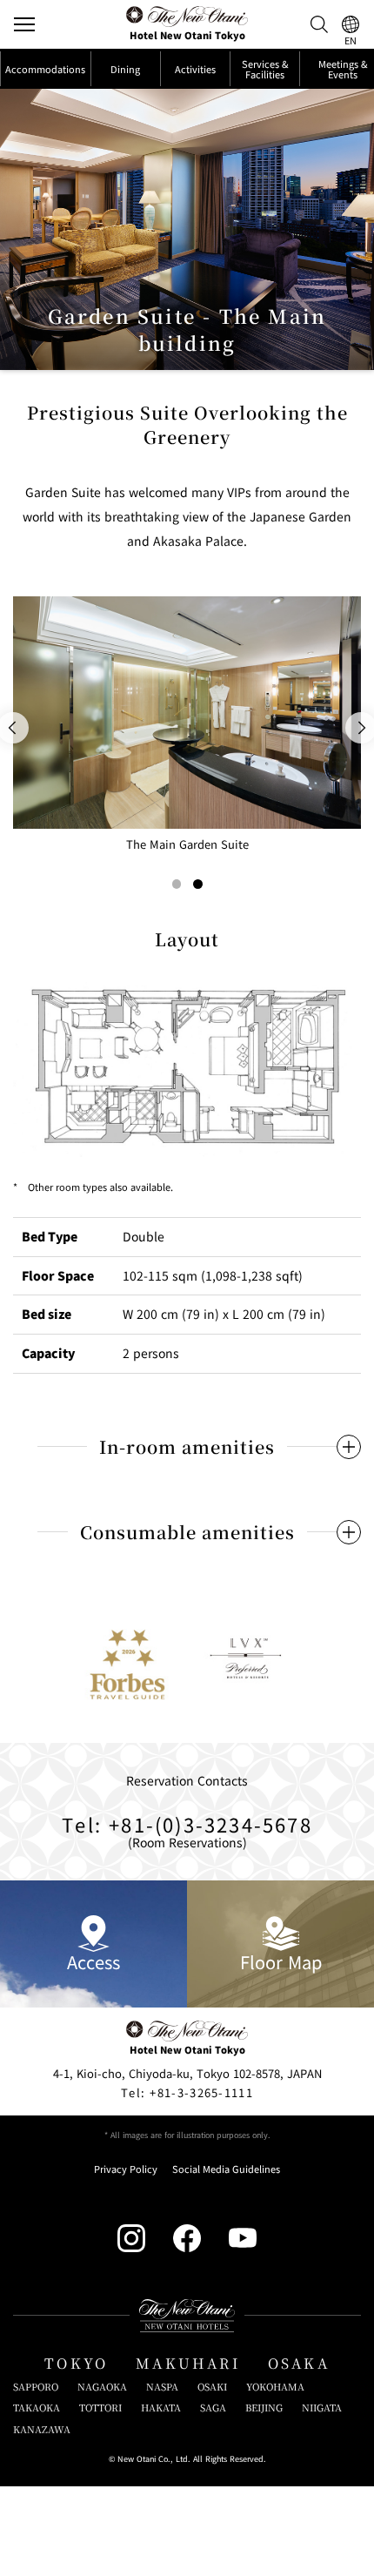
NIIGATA (322, 2408)
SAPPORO (36, 2387)
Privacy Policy (126, 2169)
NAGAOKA (102, 2387)
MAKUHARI (188, 2363)
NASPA (162, 2387)
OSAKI (212, 2387)
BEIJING (264, 2408)
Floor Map (281, 1962)
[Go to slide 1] (177, 884)
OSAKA (299, 2363)
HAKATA (161, 2408)
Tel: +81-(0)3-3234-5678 (187, 1824)
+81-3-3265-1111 (187, 2092)
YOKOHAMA (275, 2387)
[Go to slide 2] (198, 884)
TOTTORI (100, 2408)
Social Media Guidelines (226, 2169)
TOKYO (76, 2363)
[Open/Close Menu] (24, 24)
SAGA (213, 2408)
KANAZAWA (42, 2429)
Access (93, 1962)
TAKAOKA (37, 2408)
